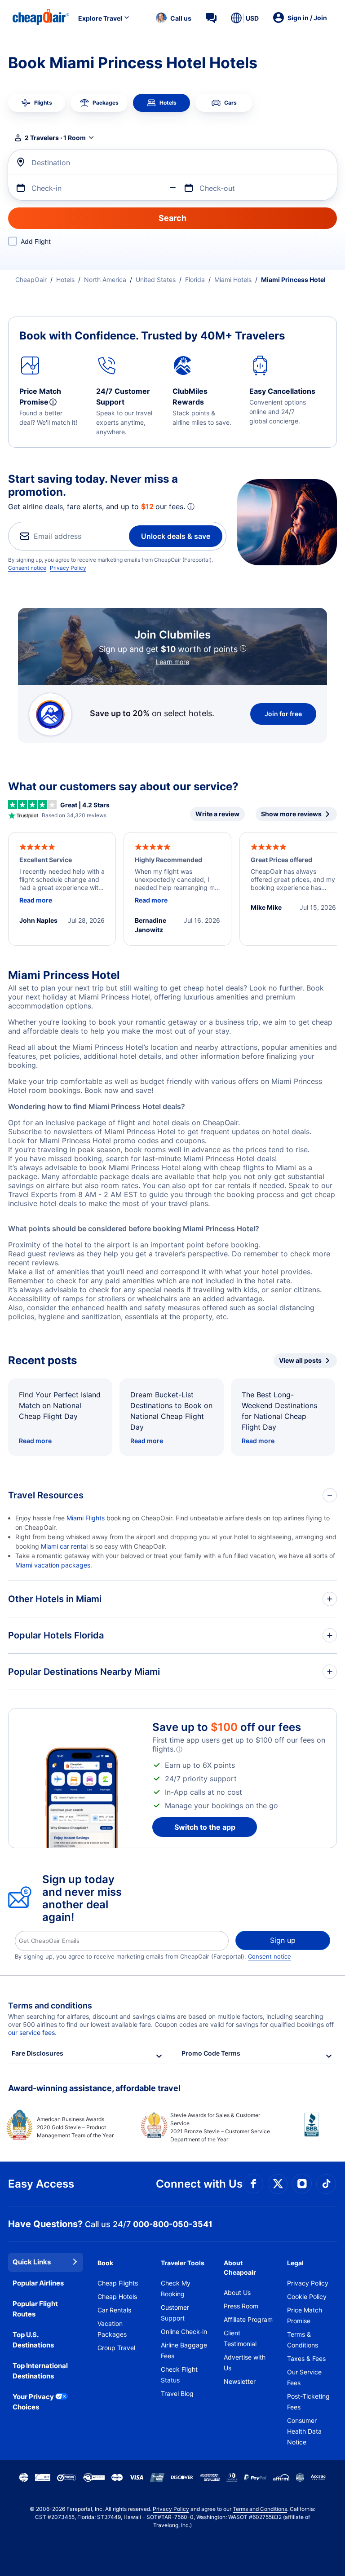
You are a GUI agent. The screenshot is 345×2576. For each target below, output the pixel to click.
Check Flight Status (179, 2375)
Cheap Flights (118, 2283)
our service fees (31, 2032)
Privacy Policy (68, 568)
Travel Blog (177, 2393)
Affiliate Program (248, 2319)
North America (105, 280)
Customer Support (175, 2313)
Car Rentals (114, 2310)
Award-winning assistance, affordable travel (94, 2088)
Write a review (217, 814)
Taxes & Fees (306, 2358)
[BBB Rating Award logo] (304, 2131)
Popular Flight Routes (35, 2309)
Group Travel (116, 2348)
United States (156, 280)
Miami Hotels (233, 280)
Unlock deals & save (176, 536)
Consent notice (27, 568)
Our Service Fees (304, 2377)
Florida (195, 280)
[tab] (37, 103)
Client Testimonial (240, 2338)
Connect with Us (199, 2184)
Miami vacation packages (53, 1565)
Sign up (283, 1940)
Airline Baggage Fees (184, 2350)
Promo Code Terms (211, 2053)
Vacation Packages (112, 2329)
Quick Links (32, 2262)
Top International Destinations (40, 2371)
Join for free (283, 714)
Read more (35, 1441)
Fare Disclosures (38, 2053)
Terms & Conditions (303, 2340)
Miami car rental (64, 1546)
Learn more (172, 662)
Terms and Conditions (260, 2509)
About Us (237, 2292)
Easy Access (41, 2184)
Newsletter (240, 2381)
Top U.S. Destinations (33, 2340)
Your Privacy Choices (33, 2402)
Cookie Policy (307, 2296)
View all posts (300, 1360)
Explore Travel (100, 18)
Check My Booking (176, 2288)
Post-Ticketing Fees (308, 2402)
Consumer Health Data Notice (304, 2431)
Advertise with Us (245, 2362)
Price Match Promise (305, 2315)
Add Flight (36, 241)
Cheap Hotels (117, 2296)
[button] (174, 18)
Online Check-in (184, 2332)
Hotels (65, 280)
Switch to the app (205, 1827)
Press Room (241, 2306)
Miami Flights (86, 1518)
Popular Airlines (38, 2283)
